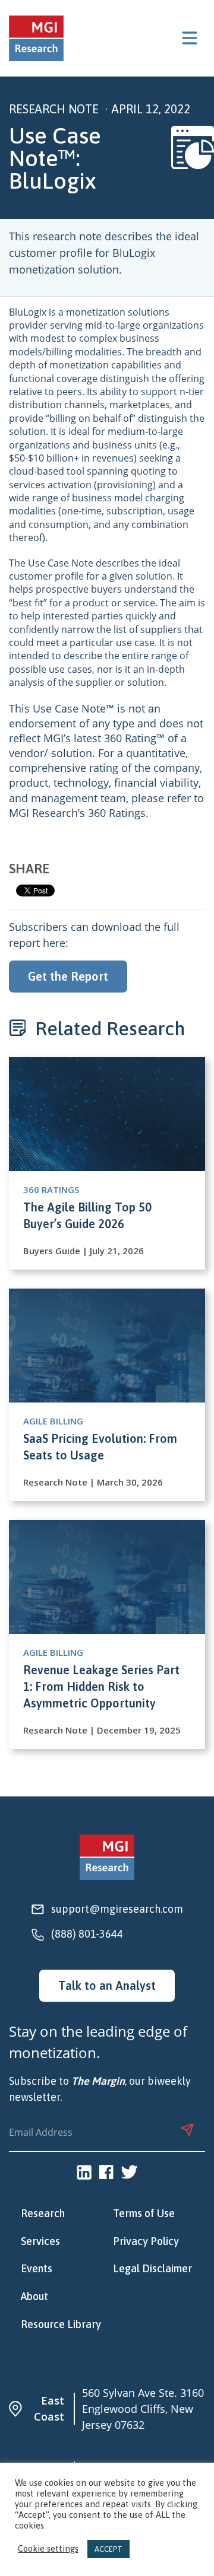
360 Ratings (117, 813)
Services (40, 2241)
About (34, 2297)
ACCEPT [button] (108, 2549)
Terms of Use (144, 2214)
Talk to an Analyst (107, 1985)
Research (43, 2214)
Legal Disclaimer (152, 2269)
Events (37, 2269)
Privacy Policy (146, 2241)
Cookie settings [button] (48, 2549)
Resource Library (61, 2324)
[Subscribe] (187, 2130)
